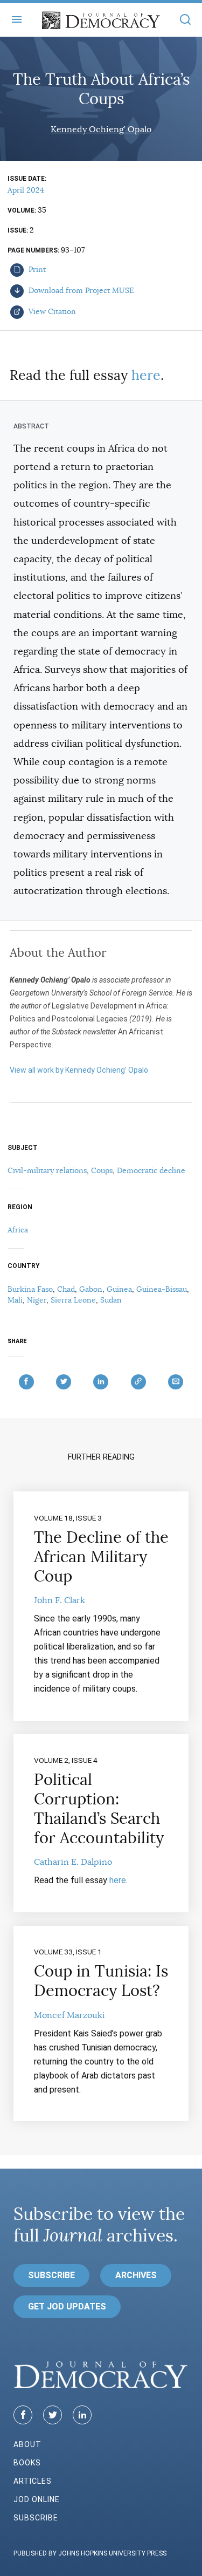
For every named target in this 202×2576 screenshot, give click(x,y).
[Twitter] (53, 2415)
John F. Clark (60, 1600)
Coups (102, 1170)
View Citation (51, 311)
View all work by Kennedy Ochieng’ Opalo (79, 1070)
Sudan (111, 1300)
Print (36, 269)
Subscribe (51, 2275)
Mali (15, 1300)
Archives (136, 2275)
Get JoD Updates (67, 2306)
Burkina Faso (30, 1289)
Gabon (91, 1289)
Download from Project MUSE (80, 290)
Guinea (119, 1289)
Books (27, 2463)
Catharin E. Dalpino (73, 1862)
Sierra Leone (73, 1300)
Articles (33, 2481)
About (27, 2444)
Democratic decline (151, 1170)
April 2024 (26, 190)
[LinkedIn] (82, 2415)
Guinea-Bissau (162, 1289)
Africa (18, 1230)
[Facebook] (23, 2415)
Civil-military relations (47, 1170)
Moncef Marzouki (69, 2015)
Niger (37, 1300)
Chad (66, 1289)
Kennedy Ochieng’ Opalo (101, 130)
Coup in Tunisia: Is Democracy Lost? (101, 1981)
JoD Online (37, 2499)
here (146, 375)
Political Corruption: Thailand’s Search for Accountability (99, 1809)
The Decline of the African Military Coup (101, 1557)
